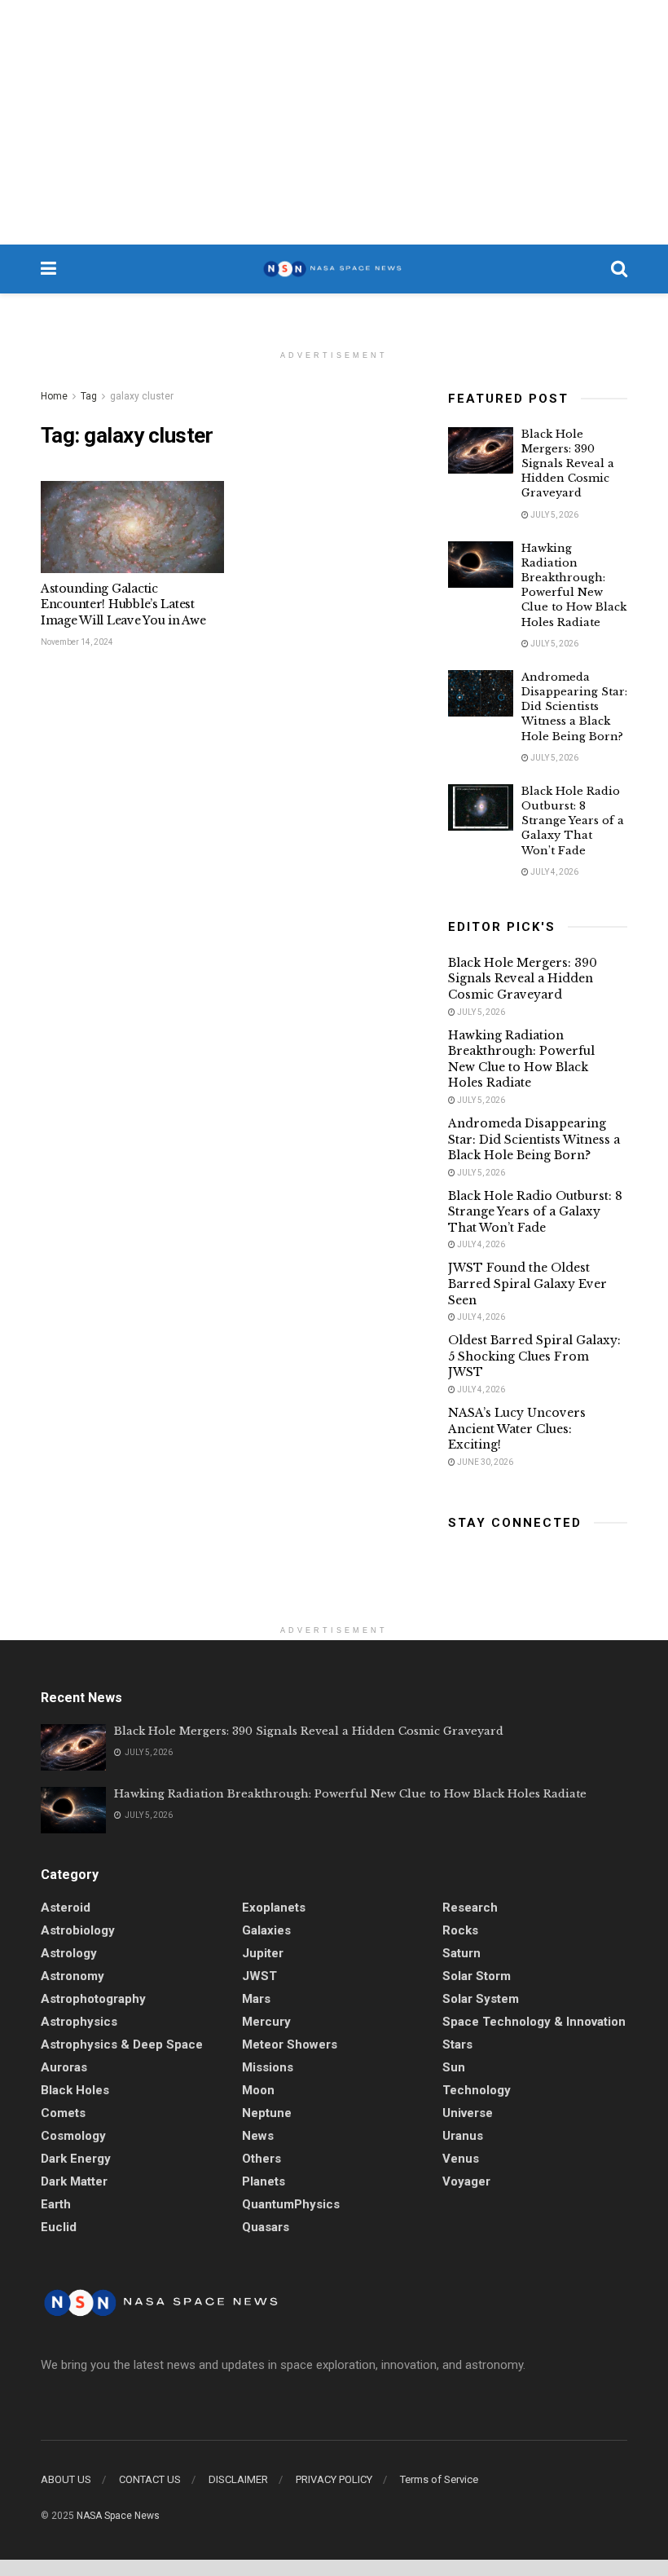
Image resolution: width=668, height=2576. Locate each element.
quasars (266, 2227)
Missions (268, 2067)
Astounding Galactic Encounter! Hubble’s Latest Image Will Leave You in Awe (123, 604)
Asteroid (66, 1908)
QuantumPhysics (291, 2204)
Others (261, 2159)
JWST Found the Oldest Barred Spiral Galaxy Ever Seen (527, 1284)
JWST (259, 1976)
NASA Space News (118, 2516)
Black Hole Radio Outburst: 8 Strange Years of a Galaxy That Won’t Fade (573, 821)
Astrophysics (79, 2022)
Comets (63, 2113)
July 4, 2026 (554, 872)
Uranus (463, 2136)
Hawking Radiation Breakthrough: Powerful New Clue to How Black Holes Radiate (574, 585)
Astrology (69, 1953)
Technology (477, 2090)
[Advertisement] (334, 122)
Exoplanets (274, 1908)
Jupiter (263, 1953)
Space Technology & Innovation (534, 2022)
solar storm (477, 1976)
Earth (56, 2204)
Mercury (266, 2022)
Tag (89, 396)
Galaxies (266, 1930)
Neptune (267, 2113)
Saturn (461, 1953)
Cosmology (73, 2136)
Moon (258, 2090)
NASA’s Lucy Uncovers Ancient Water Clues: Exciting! (517, 1429)
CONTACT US (150, 2479)
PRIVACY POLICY (334, 2479)
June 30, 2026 (484, 1462)
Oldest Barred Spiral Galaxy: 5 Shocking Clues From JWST (534, 1356)
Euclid (59, 2227)
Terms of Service (439, 2479)
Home (54, 396)
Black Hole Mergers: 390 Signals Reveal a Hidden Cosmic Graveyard (568, 464)
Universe (468, 2113)
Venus (461, 2159)
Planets (264, 2181)
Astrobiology (78, 1930)
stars (457, 2044)
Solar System (481, 1999)
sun (454, 2067)
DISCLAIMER (238, 2479)
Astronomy (73, 1976)
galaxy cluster (142, 396)
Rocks (460, 1930)
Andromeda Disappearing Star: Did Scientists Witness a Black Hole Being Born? (574, 707)
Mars (256, 1999)
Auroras (64, 2067)
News (258, 2136)
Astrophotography (93, 1999)
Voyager (466, 2181)
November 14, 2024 (77, 642)
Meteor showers (290, 2044)
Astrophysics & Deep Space (122, 2044)
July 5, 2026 (554, 515)
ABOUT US (66, 2479)
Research (470, 1908)
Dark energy (76, 2159)
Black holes (75, 2090)
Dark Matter (74, 2181)
